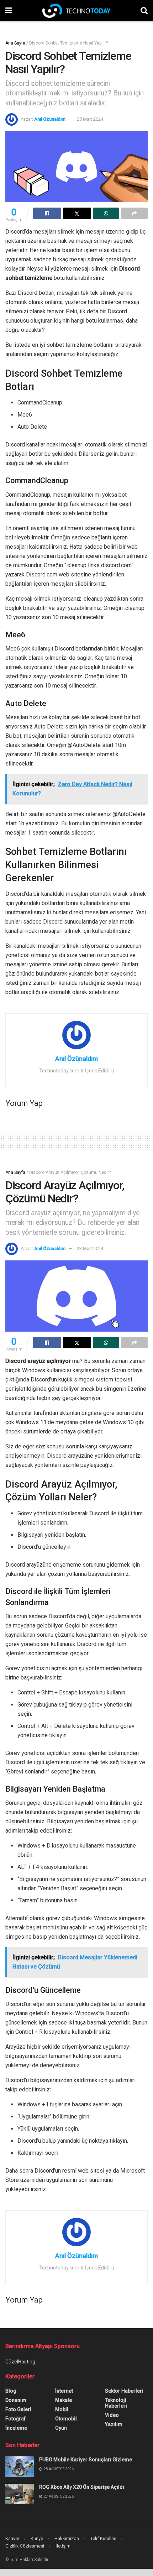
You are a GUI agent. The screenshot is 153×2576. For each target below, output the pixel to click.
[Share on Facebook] (47, 213)
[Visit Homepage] (76, 11)
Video (112, 2415)
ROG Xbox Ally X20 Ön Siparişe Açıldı (82, 2487)
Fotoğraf (15, 2419)
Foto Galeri (18, 2409)
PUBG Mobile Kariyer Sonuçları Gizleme (86, 2460)
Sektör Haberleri (124, 2391)
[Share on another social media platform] (134, 213)
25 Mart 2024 (90, 119)
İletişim (63, 2546)
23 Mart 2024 (90, 1248)
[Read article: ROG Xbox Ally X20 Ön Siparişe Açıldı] (20, 2494)
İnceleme (16, 2428)
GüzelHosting (20, 2362)
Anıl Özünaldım (50, 119)
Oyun (61, 2428)
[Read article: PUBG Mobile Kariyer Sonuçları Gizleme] (20, 2467)
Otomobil (66, 2419)
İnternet (64, 2391)
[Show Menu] (9, 11)
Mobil (62, 2409)
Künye (37, 2538)
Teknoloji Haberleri (116, 2403)
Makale (64, 2400)
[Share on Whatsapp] (106, 213)
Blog (11, 2391)
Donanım (16, 2400)
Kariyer (12, 2538)
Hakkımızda (67, 2538)
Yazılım (114, 2424)
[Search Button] (144, 11)
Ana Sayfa (15, 43)
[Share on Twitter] (77, 213)
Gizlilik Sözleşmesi (25, 2546)
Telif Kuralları (103, 2538)
